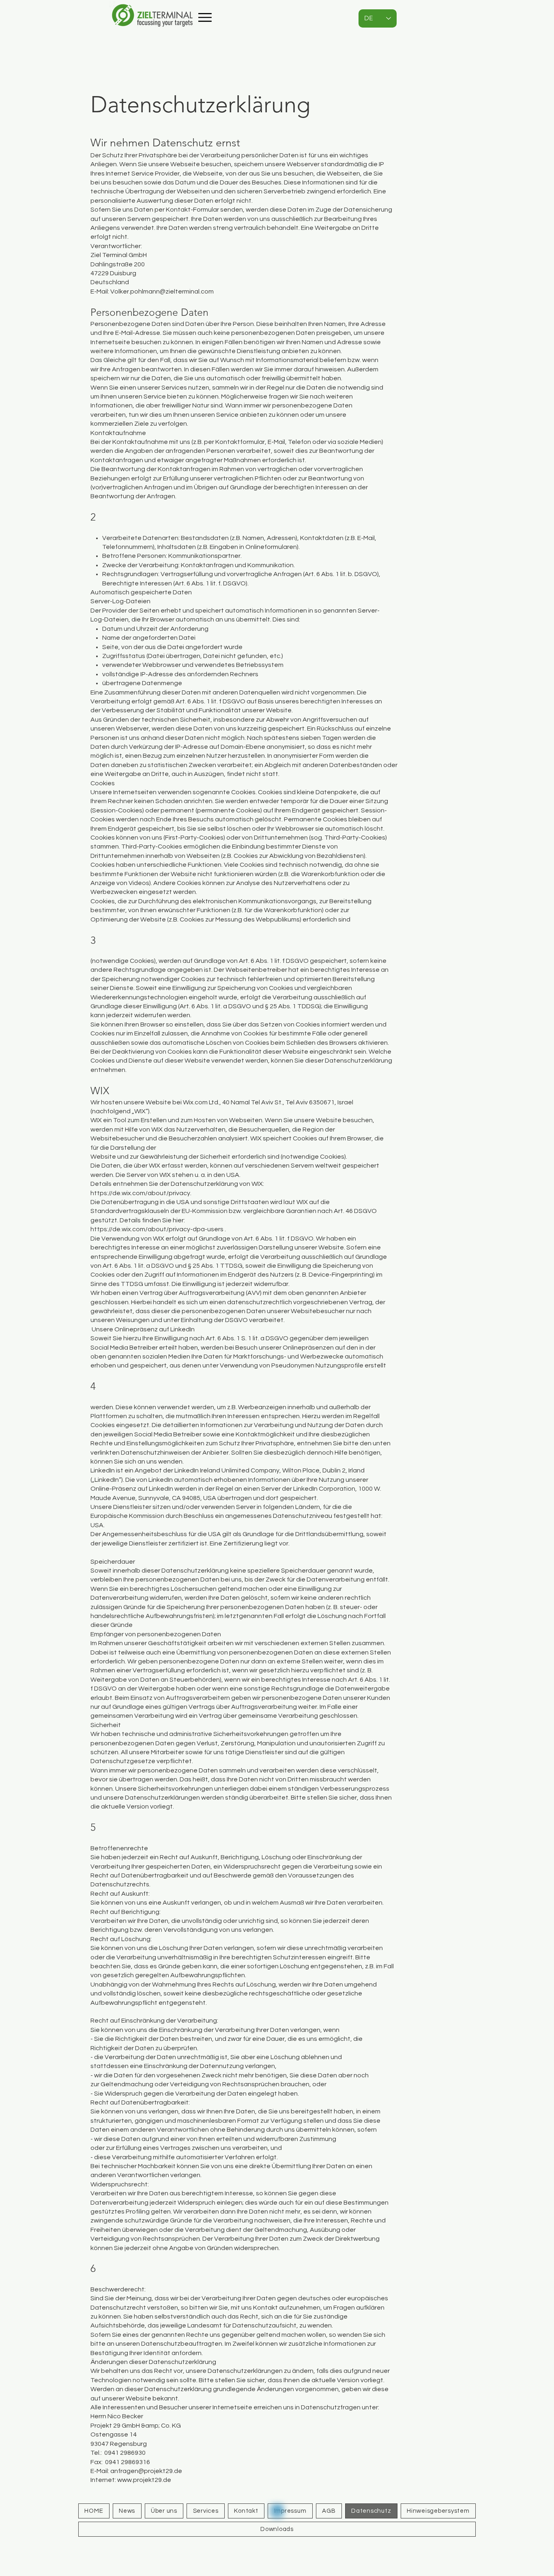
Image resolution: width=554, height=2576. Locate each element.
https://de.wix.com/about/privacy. (141, 1193)
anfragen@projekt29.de (146, 2471)
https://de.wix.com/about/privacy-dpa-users (157, 1229)
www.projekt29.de (144, 2480)
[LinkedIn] (277, 2511)
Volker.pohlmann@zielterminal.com (162, 291)
